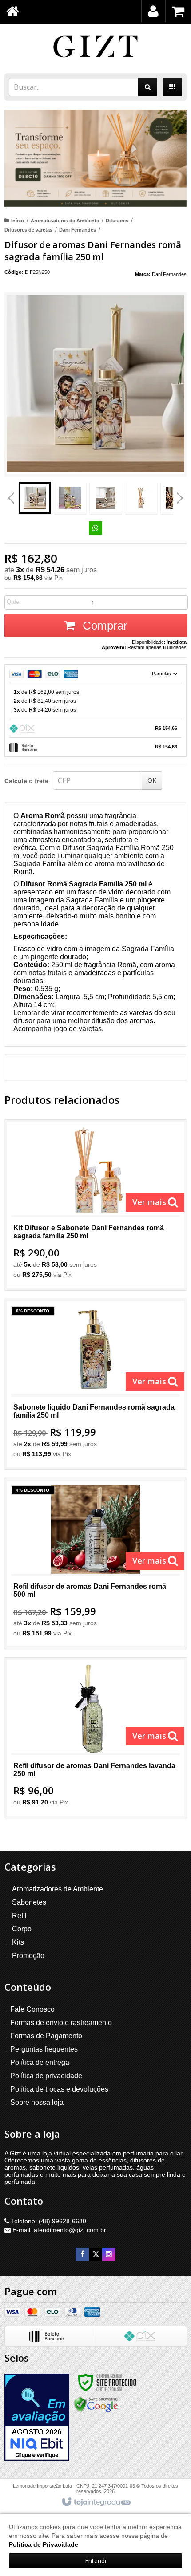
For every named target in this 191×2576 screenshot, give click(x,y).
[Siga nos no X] (95, 2254)
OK (152, 780)
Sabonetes (29, 1902)
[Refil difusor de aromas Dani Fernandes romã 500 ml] (95, 1564)
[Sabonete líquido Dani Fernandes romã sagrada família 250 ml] (95, 1384)
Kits (18, 1942)
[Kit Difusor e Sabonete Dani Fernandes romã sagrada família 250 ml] (95, 1205)
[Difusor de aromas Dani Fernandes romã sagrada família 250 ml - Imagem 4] (141, 498)
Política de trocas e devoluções (59, 2089)
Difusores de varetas (28, 230)
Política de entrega (40, 2062)
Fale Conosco (32, 2009)
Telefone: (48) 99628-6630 (48, 2221)
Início (18, 221)
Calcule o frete (26, 781)
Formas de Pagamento (46, 2036)
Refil (19, 1916)
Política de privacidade (46, 2076)
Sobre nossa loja (37, 2102)
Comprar (103, 626)
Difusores (117, 221)
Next (180, 495)
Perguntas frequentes (44, 2049)
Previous (11, 498)
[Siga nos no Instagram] (109, 2254)
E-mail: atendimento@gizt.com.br (58, 2230)
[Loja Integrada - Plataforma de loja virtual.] (96, 2502)
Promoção (28, 1956)
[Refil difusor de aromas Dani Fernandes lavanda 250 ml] (95, 1738)
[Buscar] (148, 87)
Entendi (95, 2561)
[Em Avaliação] (37, 2417)
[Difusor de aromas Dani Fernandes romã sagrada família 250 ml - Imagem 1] (35, 498)
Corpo (22, 1929)
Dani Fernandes (78, 230)
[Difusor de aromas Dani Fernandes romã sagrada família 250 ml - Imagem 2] (70, 498)
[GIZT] (95, 47)
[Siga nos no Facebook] (82, 2254)
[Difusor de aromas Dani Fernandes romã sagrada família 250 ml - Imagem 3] (106, 498)
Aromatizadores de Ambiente (65, 221)
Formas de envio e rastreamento (61, 2023)
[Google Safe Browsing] (96, 2404)
